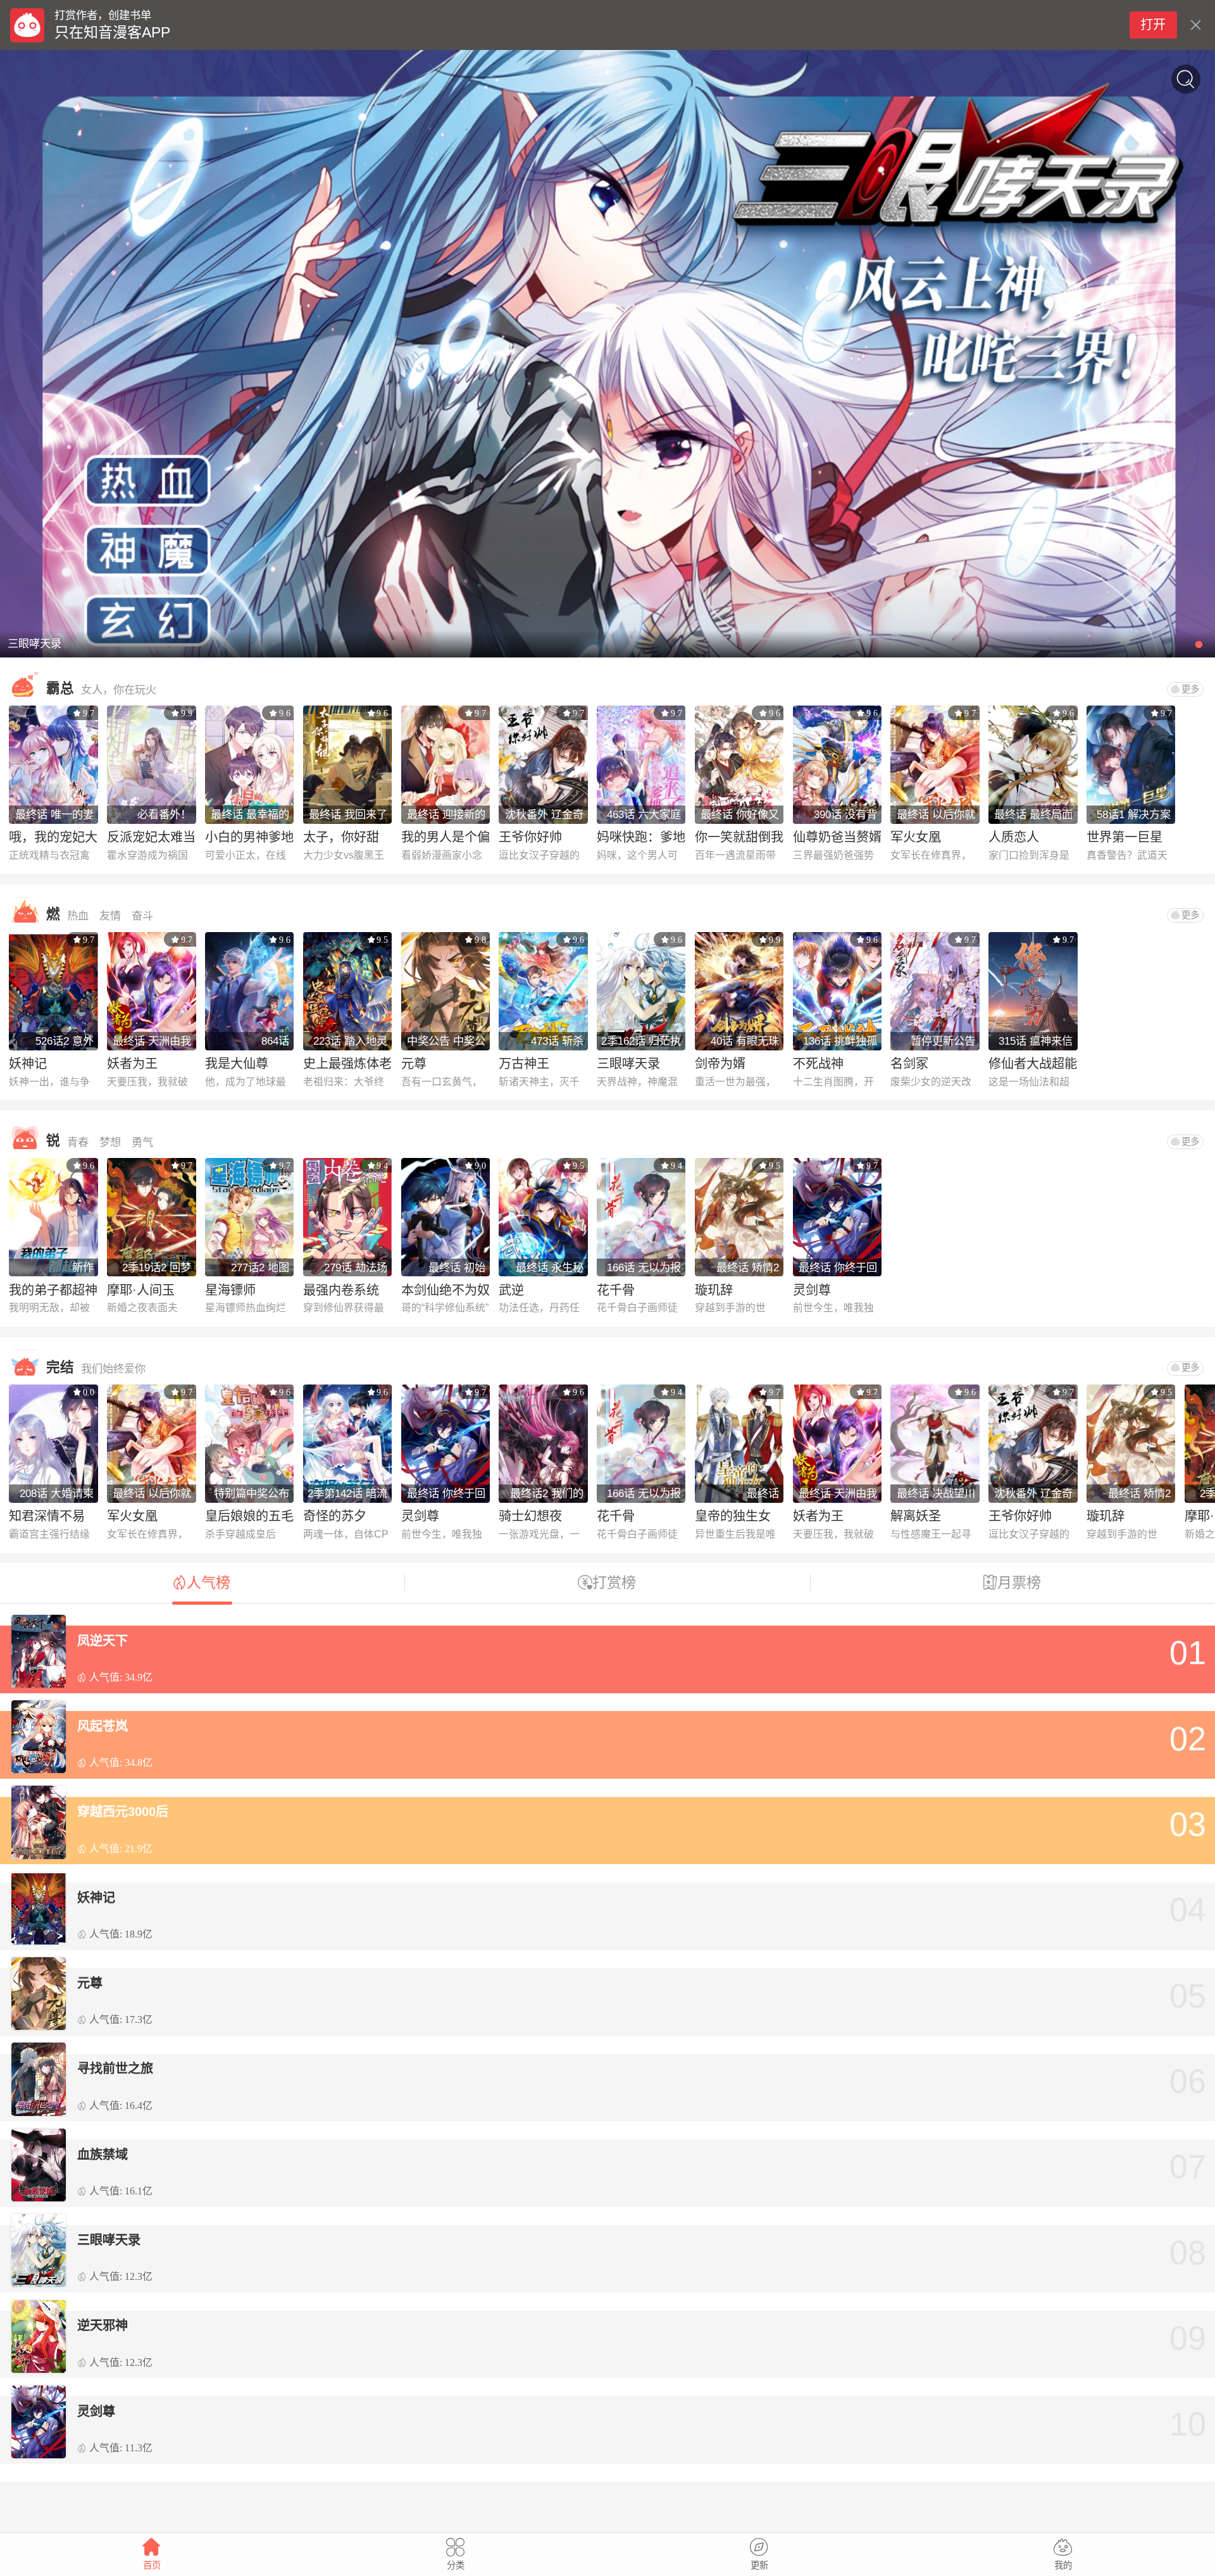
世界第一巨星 (1125, 837)
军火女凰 (916, 837)
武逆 (511, 1290)
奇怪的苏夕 (335, 1516)
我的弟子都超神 (53, 1290)
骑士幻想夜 (530, 1516)
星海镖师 (230, 1290)
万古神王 (524, 1064)
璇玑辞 (714, 1290)
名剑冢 (909, 1064)
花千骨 (616, 1290)
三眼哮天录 (628, 1064)
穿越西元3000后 (123, 1812)
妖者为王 (132, 1064)
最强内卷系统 (341, 1290)
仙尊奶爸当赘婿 (837, 837)
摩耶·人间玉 (141, 1290)
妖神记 (28, 1064)
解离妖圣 (916, 1516)
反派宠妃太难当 (151, 837)
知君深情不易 (47, 1516)
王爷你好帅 (530, 837)
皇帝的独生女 (733, 1516)
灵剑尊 (812, 1290)
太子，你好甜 (341, 837)
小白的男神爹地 (249, 837)
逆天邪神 (103, 2325)
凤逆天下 (103, 1641)
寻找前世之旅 (115, 2069)
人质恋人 (1014, 837)
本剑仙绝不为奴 (445, 1290)
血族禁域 (103, 2155)
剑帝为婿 (720, 1064)
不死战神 (818, 1064)
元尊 (414, 1064)
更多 (1190, 689)
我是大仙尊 (237, 1064)
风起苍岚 (103, 1726)
